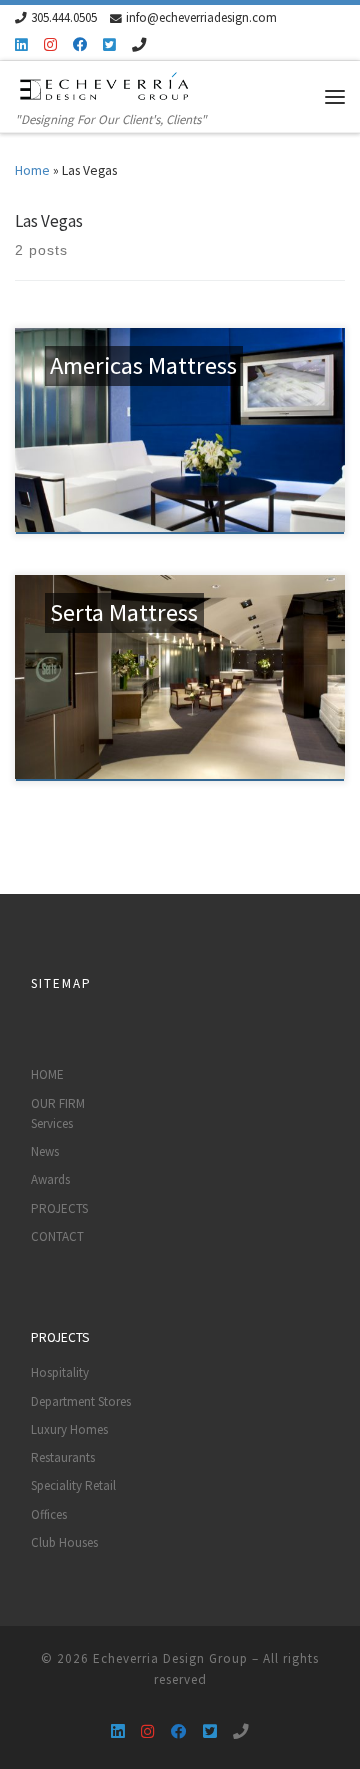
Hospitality (60, 1372)
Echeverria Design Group (170, 1658)
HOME (47, 1074)
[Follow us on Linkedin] (21, 45)
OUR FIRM (58, 1103)
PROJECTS (59, 1208)
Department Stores (81, 1401)
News (45, 1151)
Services (52, 1123)
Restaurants (63, 1457)
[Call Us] (139, 45)
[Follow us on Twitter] (109, 45)
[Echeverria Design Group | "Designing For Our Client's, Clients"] (104, 84)
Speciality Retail (73, 1485)
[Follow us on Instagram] (50, 45)
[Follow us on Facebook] (80, 45)
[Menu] (335, 96)
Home (32, 170)
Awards (50, 1179)
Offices (49, 1514)
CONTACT (57, 1236)
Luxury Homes (69, 1429)
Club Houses (64, 1542)
